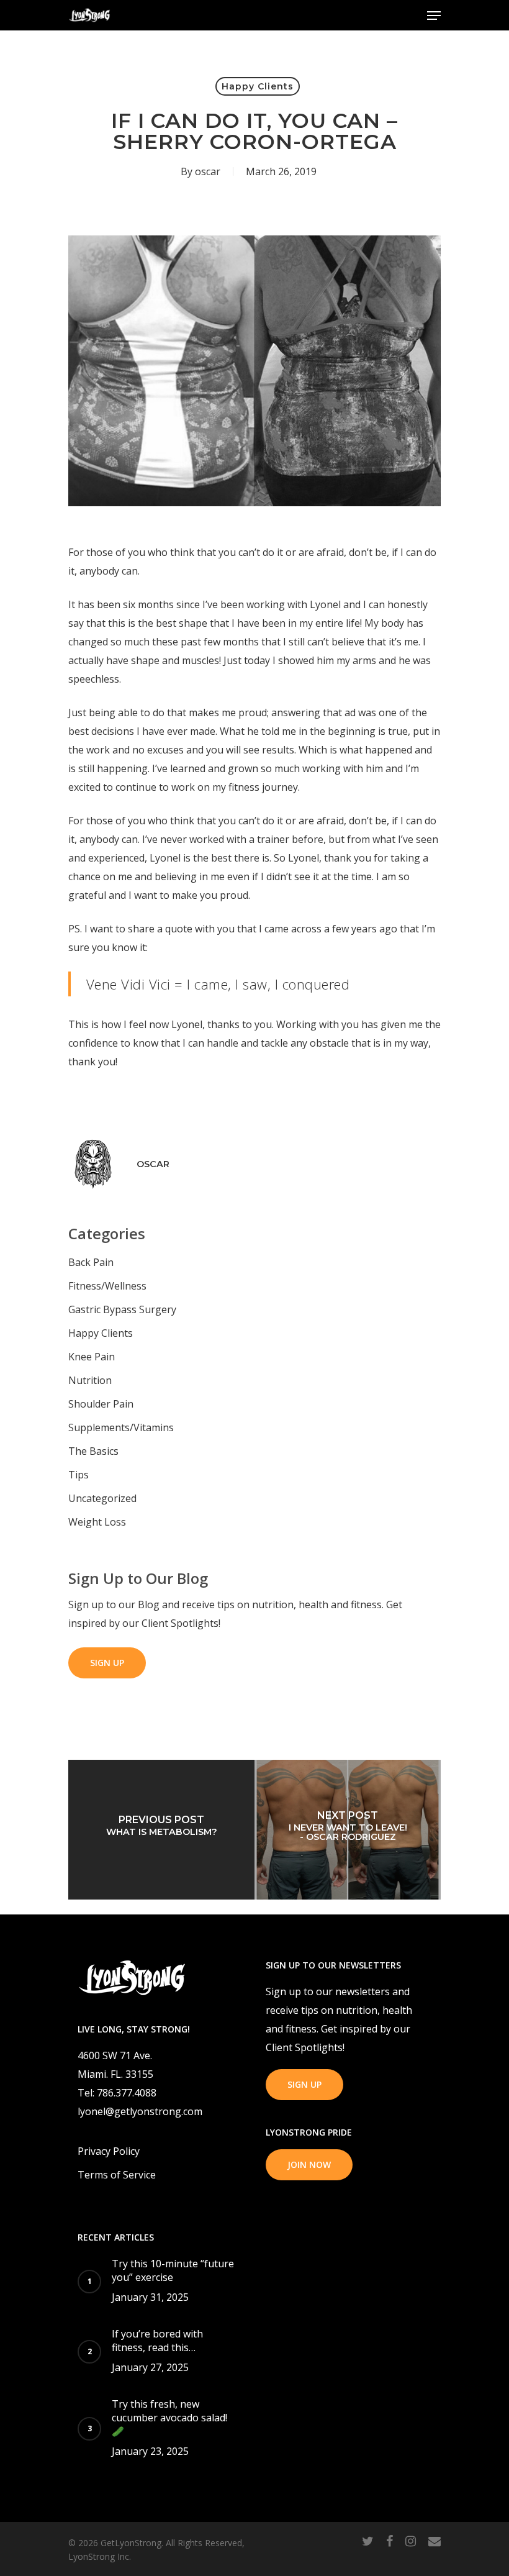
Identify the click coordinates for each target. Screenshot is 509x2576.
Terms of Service (117, 2175)
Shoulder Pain (101, 1404)
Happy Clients (258, 86)
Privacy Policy (109, 2151)
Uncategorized (102, 1498)
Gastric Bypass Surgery (122, 1309)
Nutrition (90, 1380)
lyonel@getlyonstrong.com (140, 2111)
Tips (79, 1475)
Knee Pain (92, 1357)
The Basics (93, 1451)
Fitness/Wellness (107, 1286)
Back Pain (91, 1262)
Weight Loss (97, 1522)
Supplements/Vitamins (121, 1427)
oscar (208, 171)
